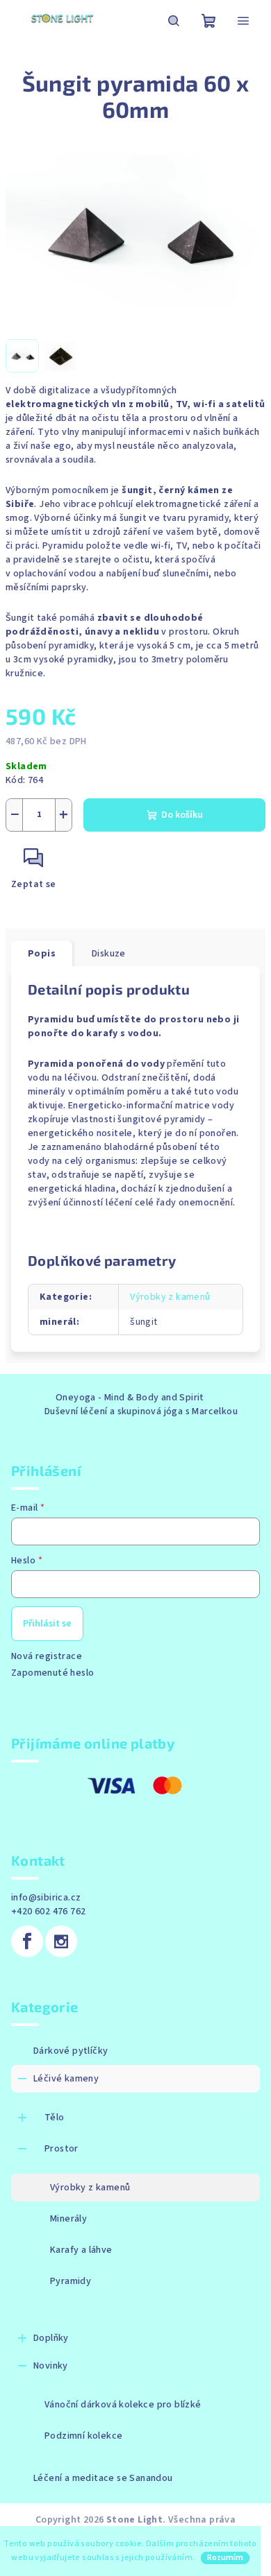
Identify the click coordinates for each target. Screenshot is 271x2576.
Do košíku (182, 815)
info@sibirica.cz (46, 1898)
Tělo (55, 2118)
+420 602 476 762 (48, 1912)
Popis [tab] (42, 954)
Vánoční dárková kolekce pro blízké (123, 2405)
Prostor (61, 2149)
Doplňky (51, 2338)
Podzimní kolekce (83, 2436)
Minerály (68, 2219)
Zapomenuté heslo (52, 1673)
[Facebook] (27, 1941)
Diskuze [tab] (109, 954)
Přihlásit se (47, 1624)
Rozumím (225, 2558)
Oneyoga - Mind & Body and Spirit (130, 1398)
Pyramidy (71, 2281)
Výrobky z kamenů (170, 1297)
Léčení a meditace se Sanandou (103, 2478)
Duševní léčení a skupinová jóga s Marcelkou (141, 1411)
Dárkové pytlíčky (71, 2051)
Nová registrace (47, 1656)
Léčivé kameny (66, 2079)
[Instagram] (61, 1941)
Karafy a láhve (81, 2250)
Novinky (51, 2366)
